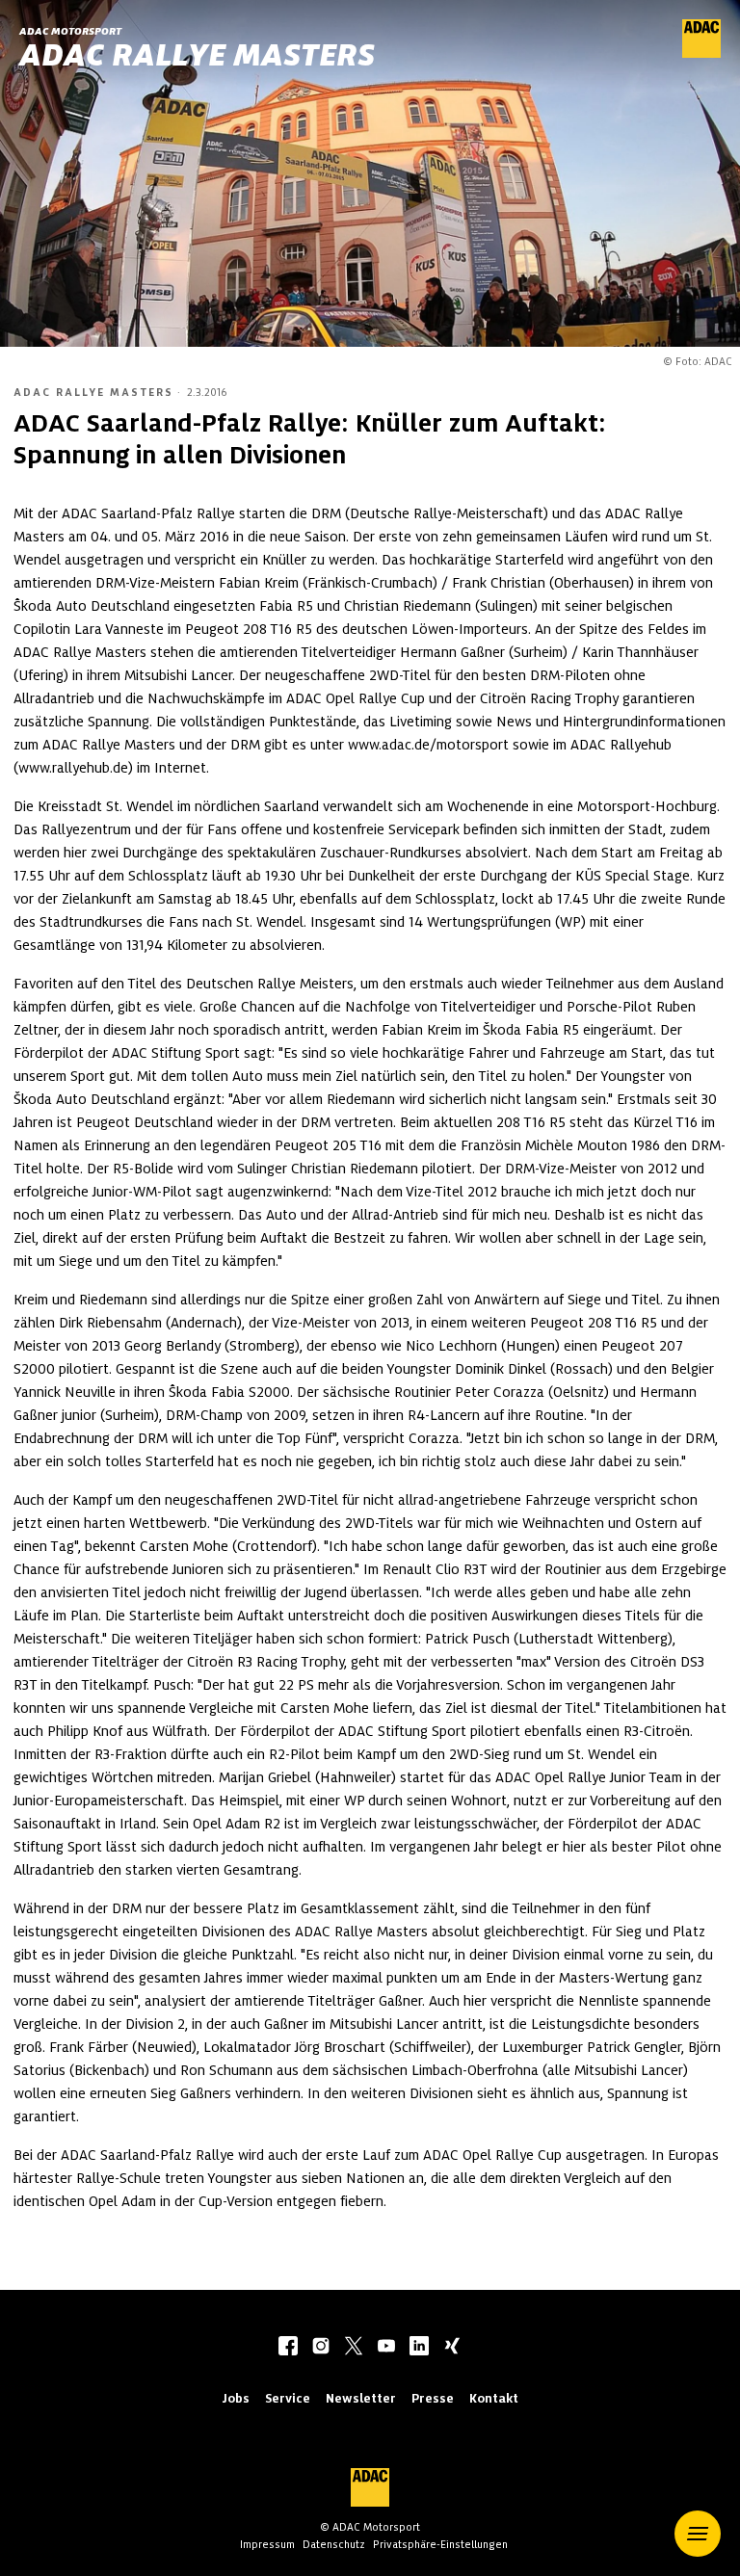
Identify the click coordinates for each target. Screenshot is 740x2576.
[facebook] (288, 2348)
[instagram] (321, 2348)
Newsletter (361, 2398)
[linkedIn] (419, 2348)
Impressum (267, 2544)
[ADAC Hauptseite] (701, 53)
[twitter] (354, 2348)
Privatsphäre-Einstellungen (440, 2544)
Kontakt (494, 2398)
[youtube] (386, 2348)
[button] (698, 2534)
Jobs (236, 2398)
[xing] (452, 2348)
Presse (433, 2398)
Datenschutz (334, 2544)
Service (288, 2398)
